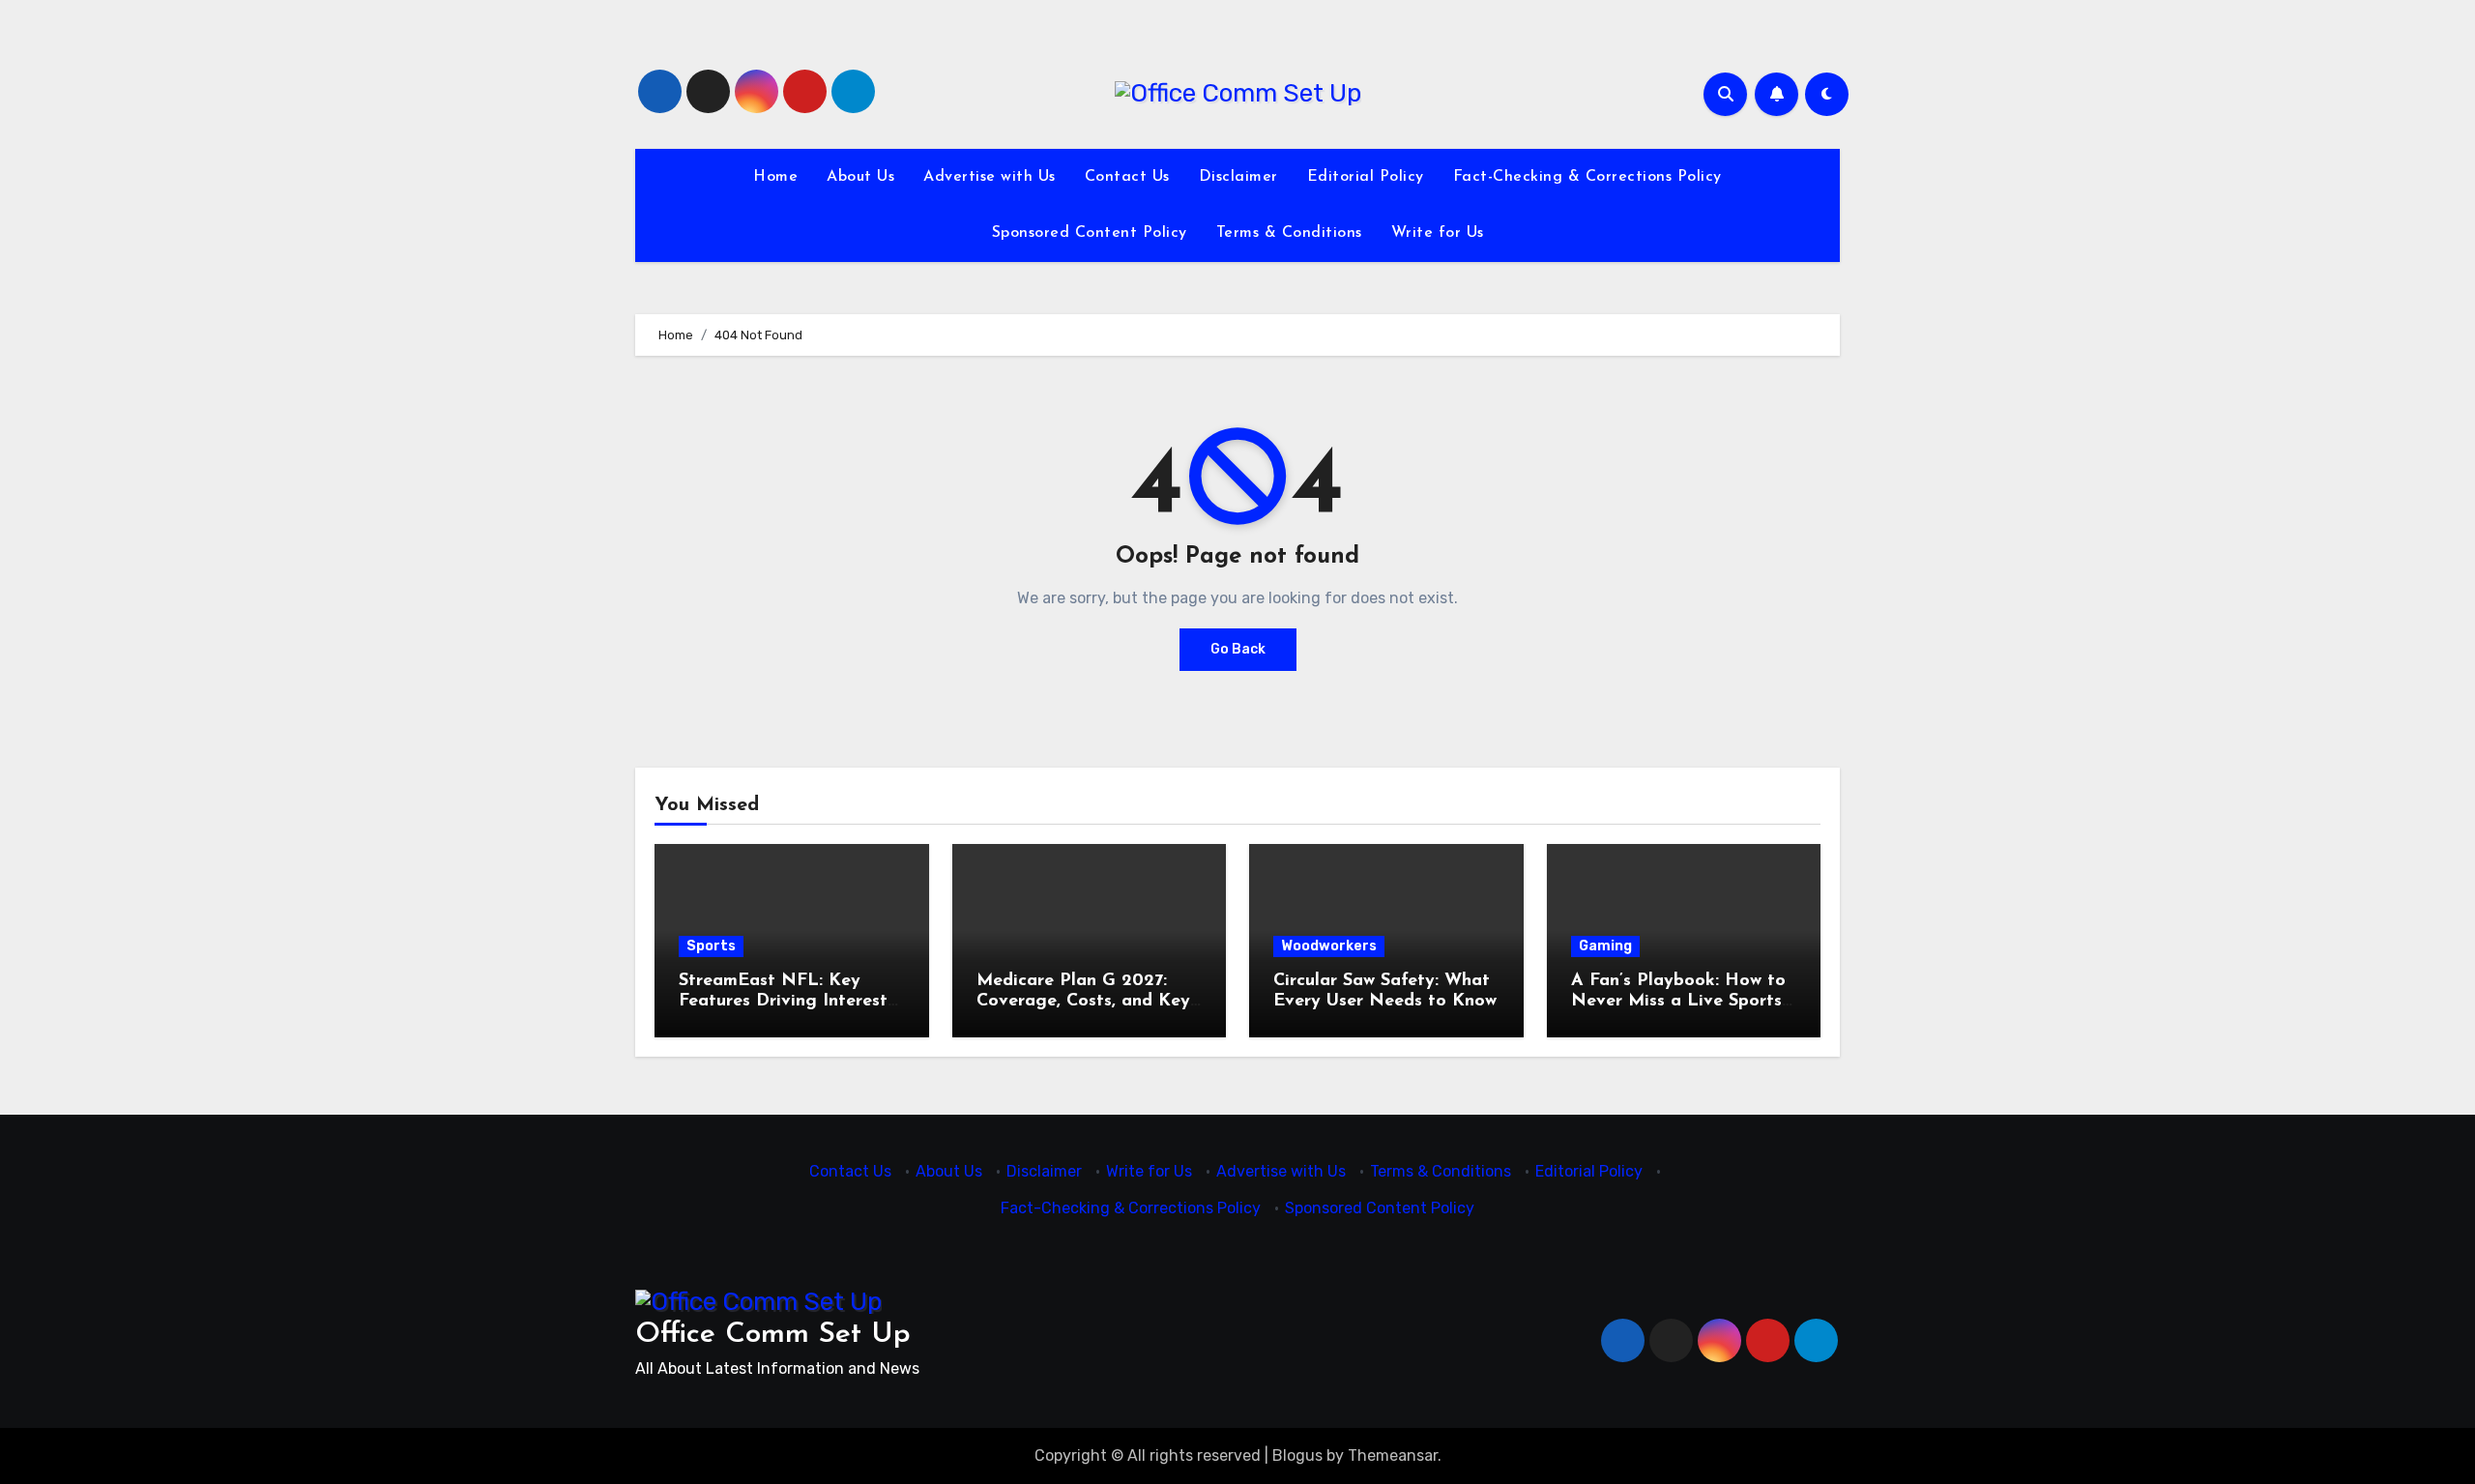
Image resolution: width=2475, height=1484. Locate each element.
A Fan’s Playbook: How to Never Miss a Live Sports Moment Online (1678, 1002)
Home (775, 177)
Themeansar (1393, 1455)
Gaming (1605, 946)
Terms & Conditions (1289, 233)
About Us (860, 177)
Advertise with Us (990, 177)
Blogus (1297, 1455)
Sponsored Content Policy (1090, 233)
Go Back (1238, 649)
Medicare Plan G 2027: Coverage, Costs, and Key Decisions (1083, 1002)
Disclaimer (1238, 177)
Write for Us (1438, 233)
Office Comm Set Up (773, 1335)
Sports (711, 946)
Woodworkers (1329, 946)
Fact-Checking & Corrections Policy (1587, 177)
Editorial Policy (1366, 177)
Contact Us (1127, 177)
